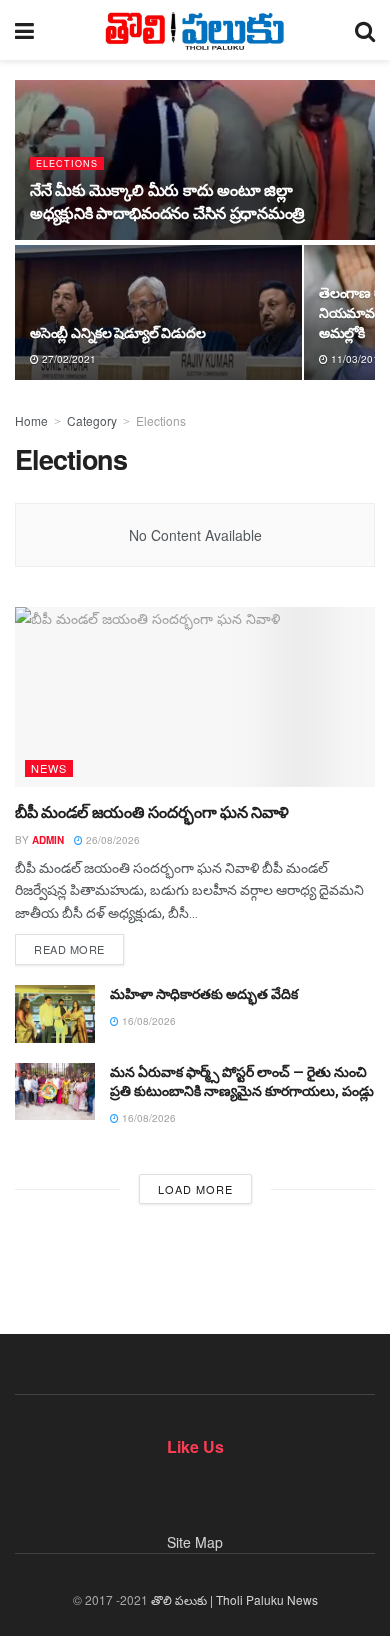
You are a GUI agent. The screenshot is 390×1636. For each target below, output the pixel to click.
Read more (69, 949)
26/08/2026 (111, 840)
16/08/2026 (147, 1021)
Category (92, 420)
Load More (195, 1189)
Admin (48, 840)
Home (31, 420)
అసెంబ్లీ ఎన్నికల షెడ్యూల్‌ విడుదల (117, 333)
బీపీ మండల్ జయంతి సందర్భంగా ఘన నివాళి (152, 812)
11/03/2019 (356, 359)
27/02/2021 (67, 359)
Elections (67, 163)
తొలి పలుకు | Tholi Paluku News (234, 1599)
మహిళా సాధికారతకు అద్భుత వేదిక (204, 994)
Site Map (195, 1542)
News (49, 768)
